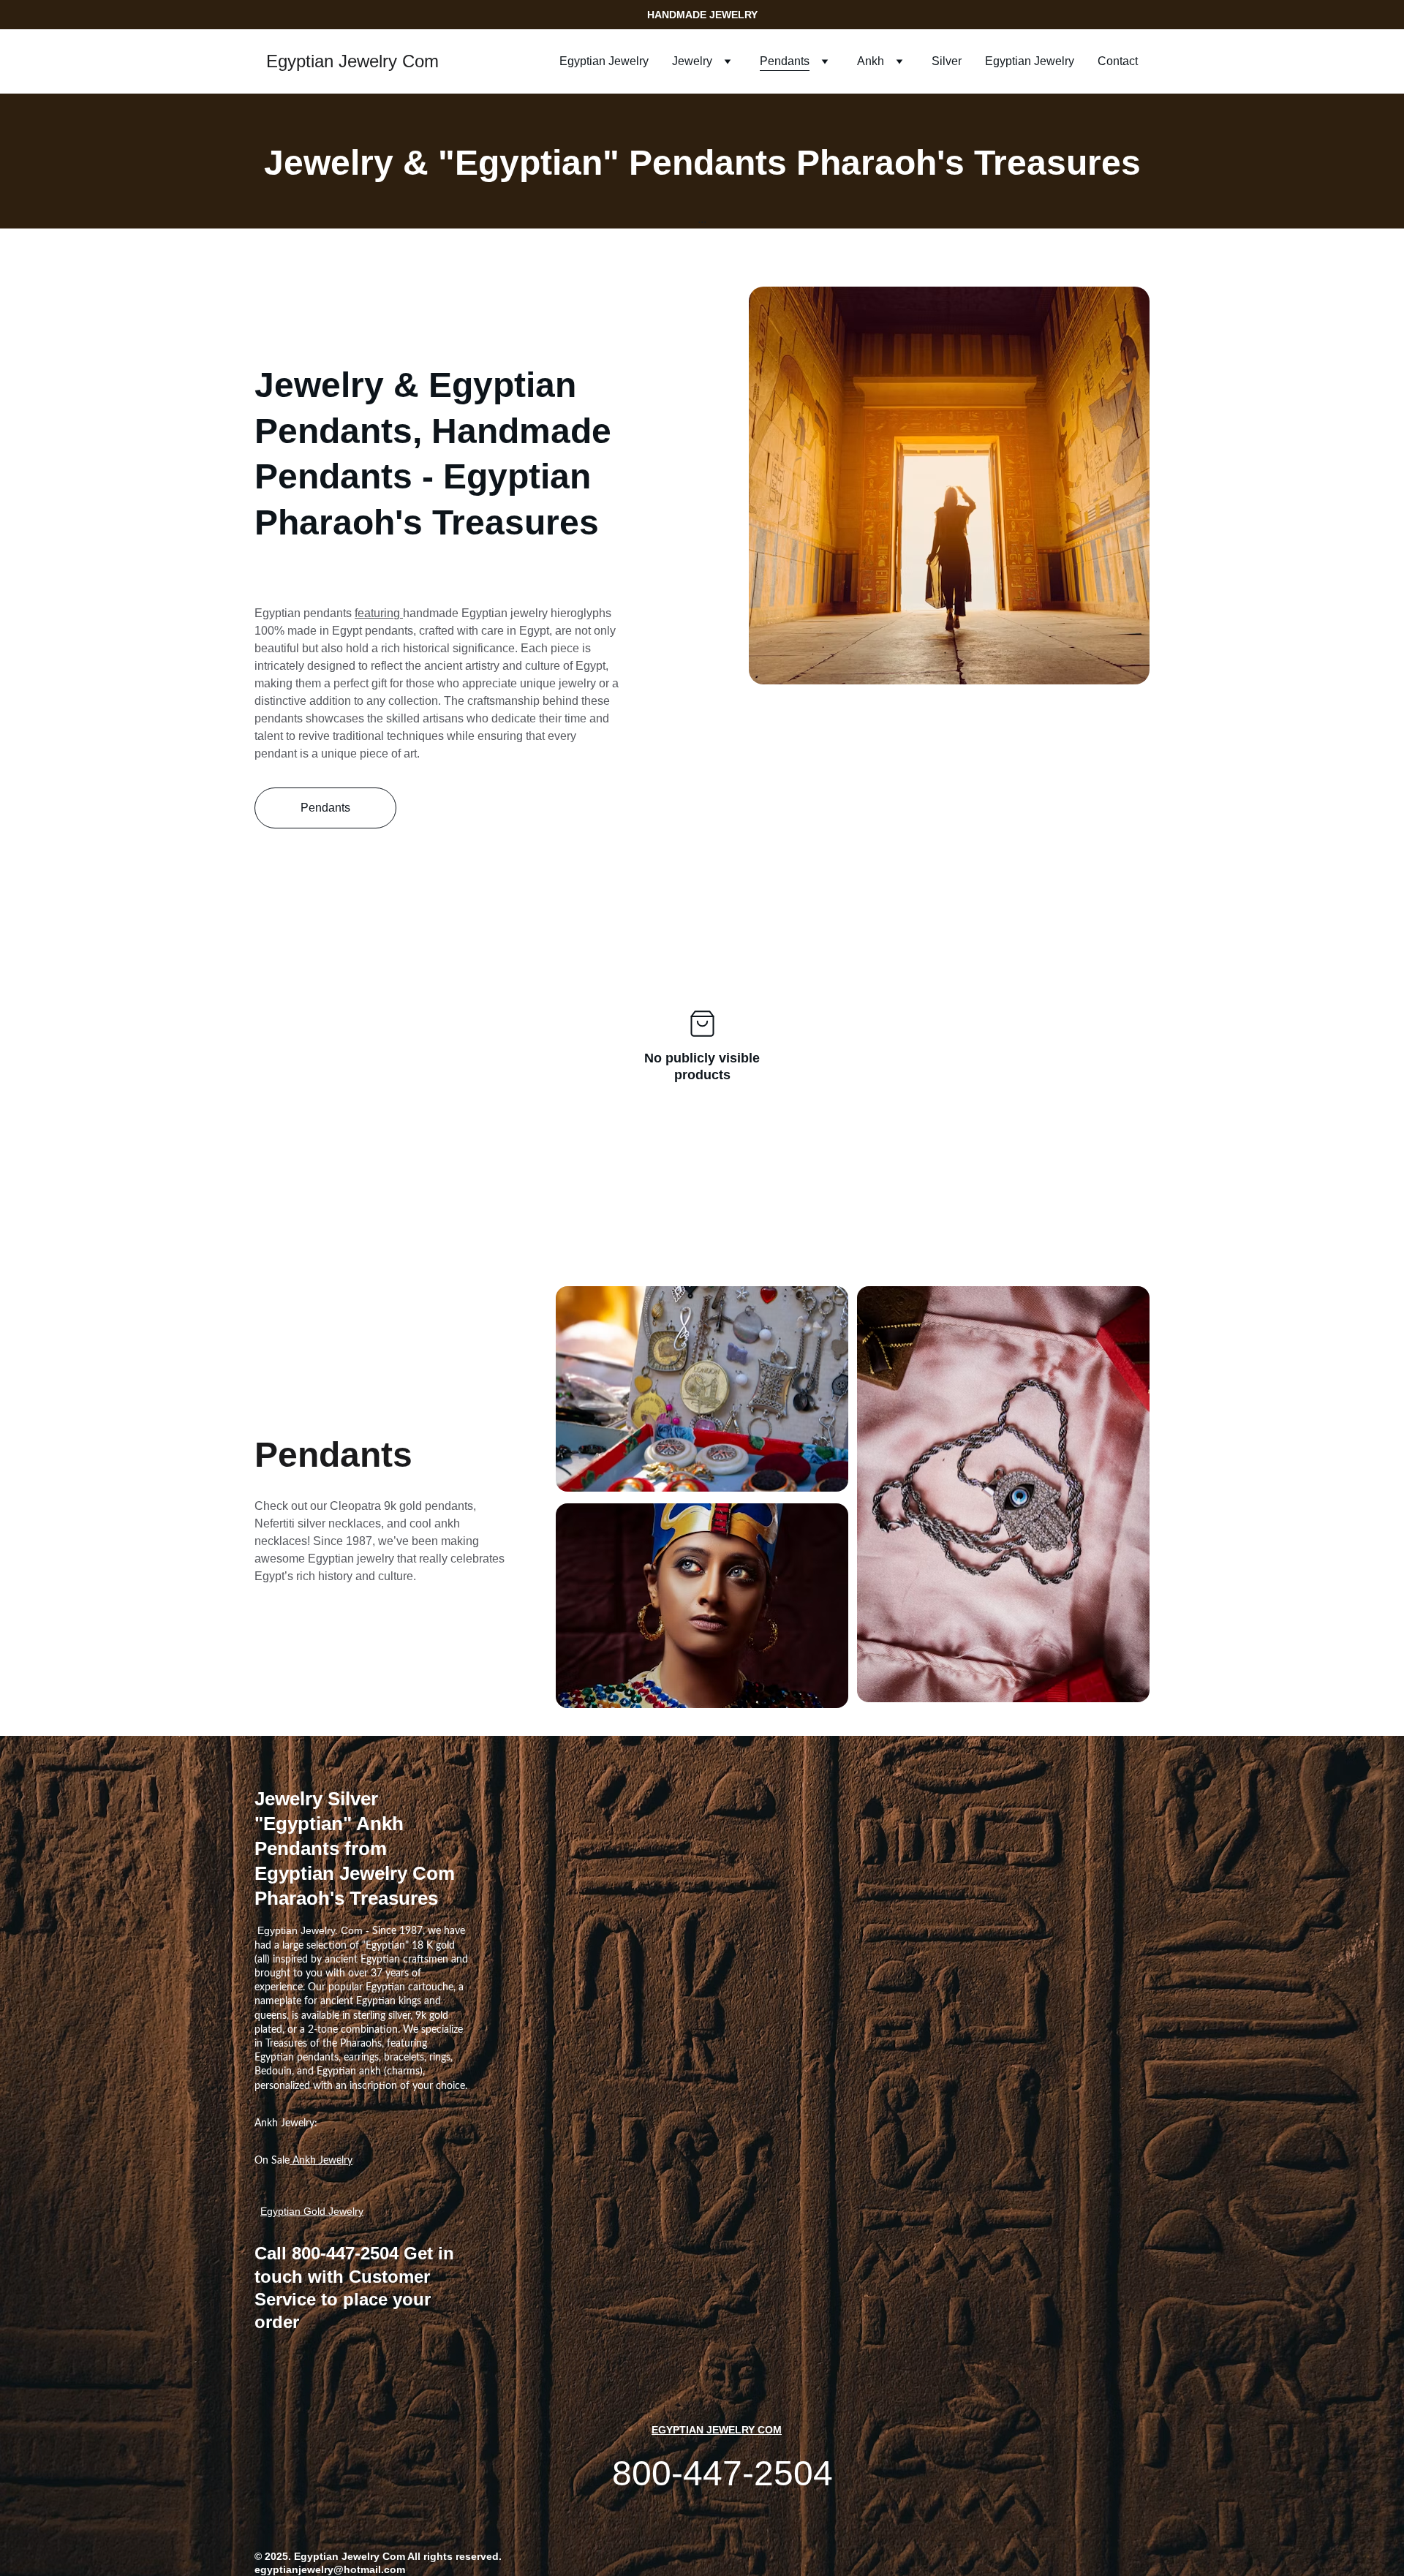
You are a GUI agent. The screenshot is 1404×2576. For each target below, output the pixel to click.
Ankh (871, 61)
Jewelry (692, 61)
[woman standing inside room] (949, 486)
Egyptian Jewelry (604, 61)
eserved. (480, 2556)
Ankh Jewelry (321, 2161)
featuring (379, 613)
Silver (947, 61)
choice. (452, 2086)
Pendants (785, 61)
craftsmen (426, 1960)
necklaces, (356, 1523)
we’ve (395, 1541)
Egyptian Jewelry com (717, 2430)
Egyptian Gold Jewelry (312, 2211)
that (407, 1559)
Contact (1118, 61)
